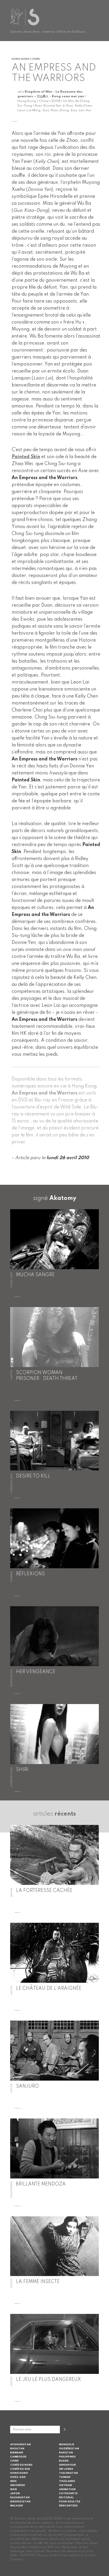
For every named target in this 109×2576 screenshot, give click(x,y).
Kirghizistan (20, 2502)
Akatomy (63, 1198)
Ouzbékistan (69, 2449)
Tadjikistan (68, 2473)
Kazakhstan (20, 2498)
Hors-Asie (18, 2477)
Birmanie (17, 2453)
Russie (64, 2461)
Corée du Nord (21, 2465)
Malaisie (17, 2506)
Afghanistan (20, 2445)
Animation (67, 2489)
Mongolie (67, 2445)
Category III (68, 2493)
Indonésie (18, 2485)
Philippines (67, 2457)
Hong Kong (19, 2473)
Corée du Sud (20, 2469)
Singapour (67, 2465)
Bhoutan (17, 2449)
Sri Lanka (66, 2469)
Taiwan (65, 2477)
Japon (15, 2493)
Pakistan (66, 2453)
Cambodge (18, 2457)
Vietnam (65, 2485)
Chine (14, 2461)
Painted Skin (26, 457)
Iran (14, 2489)
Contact (17, 2559)
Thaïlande (67, 2481)
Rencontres (68, 2506)
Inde (13, 2481)
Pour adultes (70, 2502)
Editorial (66, 2498)
